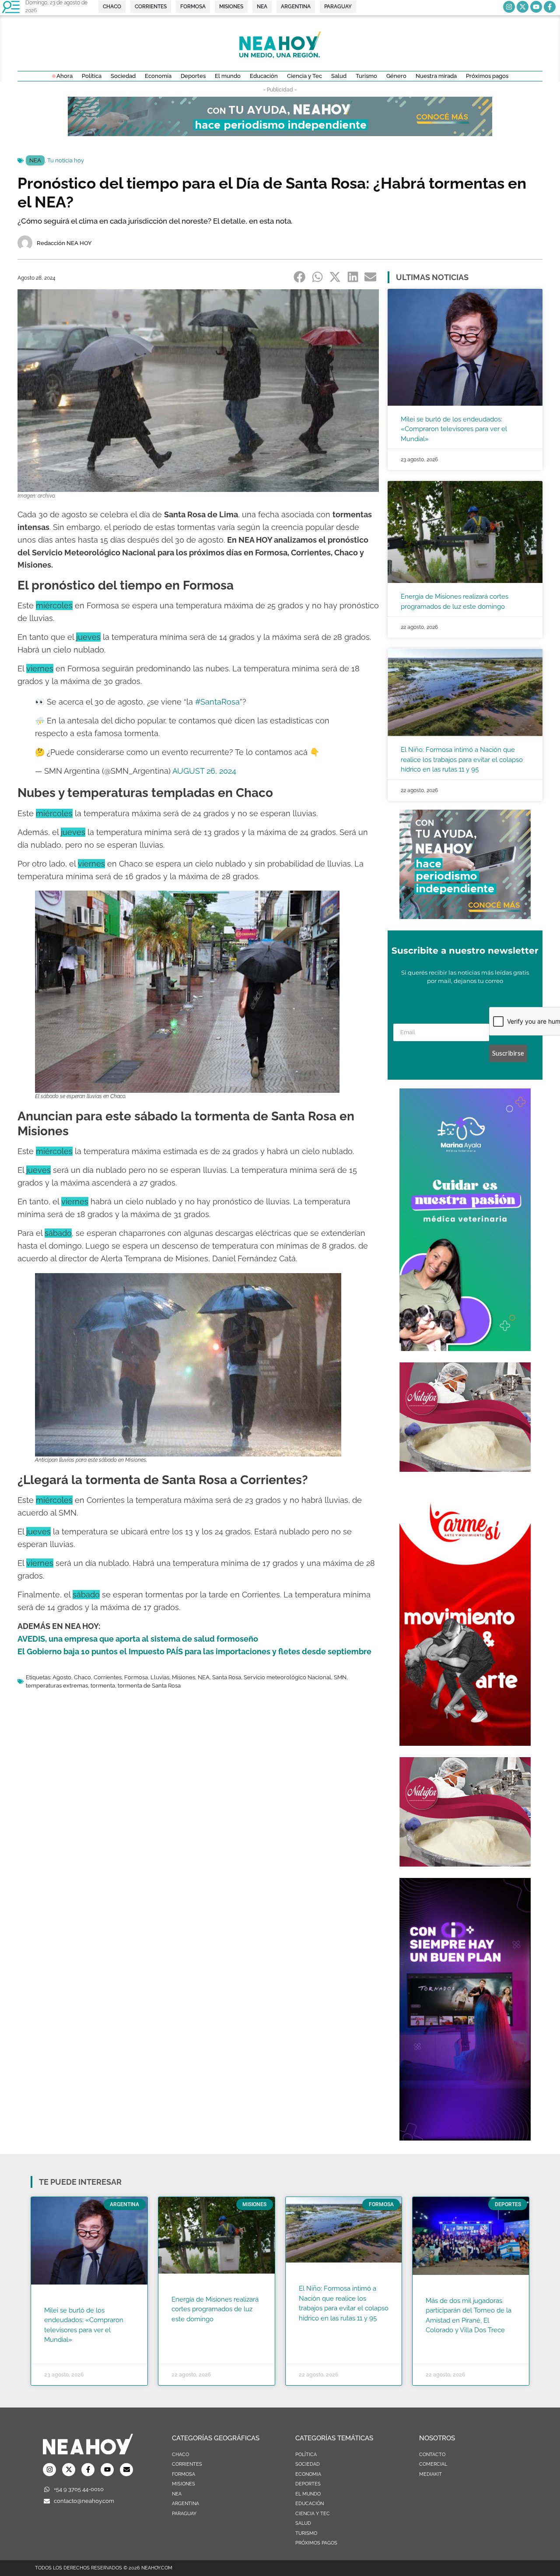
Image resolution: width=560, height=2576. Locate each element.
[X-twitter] (523, 7)
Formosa (136, 1677)
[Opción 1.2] (465, 916)
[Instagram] (509, 7)
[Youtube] (536, 7)
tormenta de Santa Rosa (149, 1686)
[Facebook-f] (550, 7)
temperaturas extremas (57, 1686)
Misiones (184, 1677)
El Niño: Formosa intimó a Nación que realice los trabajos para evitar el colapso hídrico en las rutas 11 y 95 (462, 760)
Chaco (82, 1677)
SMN (340, 1677)
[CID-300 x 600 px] (465, 2138)
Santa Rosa (227, 1677)
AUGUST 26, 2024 (204, 771)
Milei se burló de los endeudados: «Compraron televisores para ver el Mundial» (454, 429)
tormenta (103, 1686)
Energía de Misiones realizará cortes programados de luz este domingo (215, 2309)
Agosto (62, 1677)
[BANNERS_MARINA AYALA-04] (465, 1348)
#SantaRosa (217, 702)
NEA (35, 160)
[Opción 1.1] (280, 133)
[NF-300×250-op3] (465, 1469)
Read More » (61, 2351)
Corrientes (108, 1677)
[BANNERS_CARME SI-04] (465, 1743)
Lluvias (160, 1677)
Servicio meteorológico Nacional (287, 1677)
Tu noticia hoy (66, 160)
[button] (300, 277)
